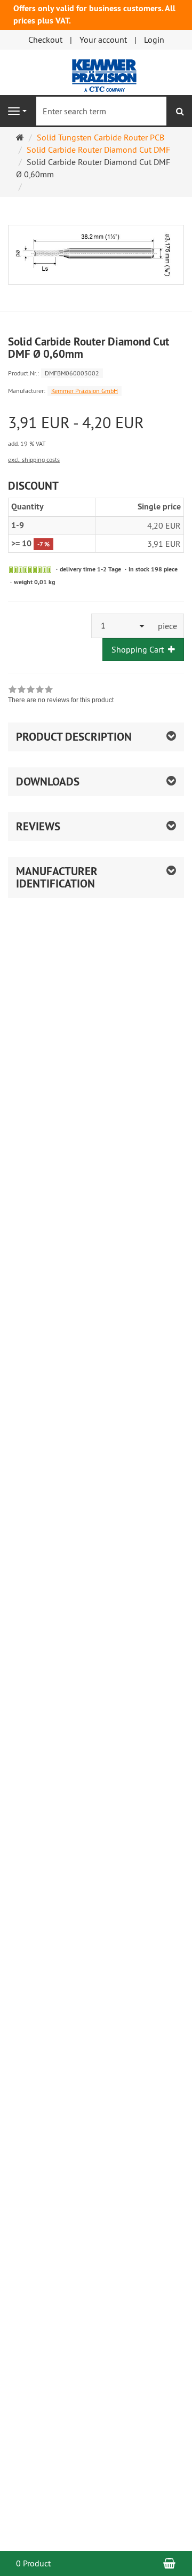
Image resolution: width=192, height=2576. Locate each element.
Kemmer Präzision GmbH (85, 391)
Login (154, 40)
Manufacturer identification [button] (57, 877)
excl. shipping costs (34, 460)
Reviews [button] (38, 826)
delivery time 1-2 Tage (90, 569)
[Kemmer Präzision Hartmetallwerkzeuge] (96, 71)
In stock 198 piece (153, 569)
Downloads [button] (48, 782)
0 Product (33, 2563)
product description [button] (74, 737)
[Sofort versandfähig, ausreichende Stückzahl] (30, 570)
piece (167, 626)
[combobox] (122, 626)
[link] (61, 696)
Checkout (45, 40)
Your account (103, 40)
